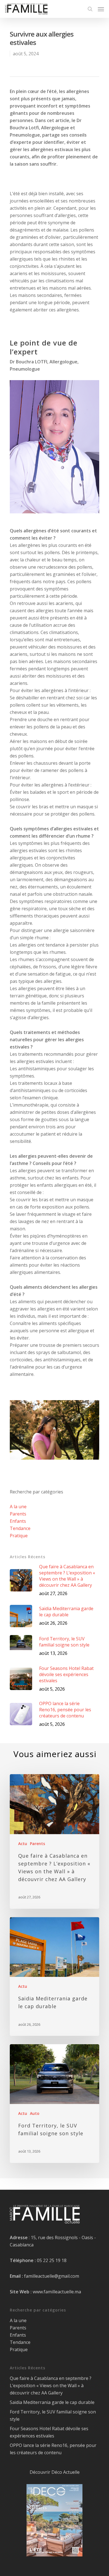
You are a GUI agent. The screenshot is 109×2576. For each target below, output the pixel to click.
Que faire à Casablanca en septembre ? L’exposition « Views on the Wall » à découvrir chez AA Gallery (51, 2386)
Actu (23, 1844)
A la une (18, 1507)
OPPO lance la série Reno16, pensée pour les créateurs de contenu (53, 2449)
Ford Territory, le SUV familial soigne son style (53, 2415)
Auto (35, 2113)
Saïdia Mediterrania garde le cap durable (52, 2402)
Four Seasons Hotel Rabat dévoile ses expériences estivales (49, 2432)
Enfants (18, 1521)
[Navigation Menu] (101, 9)
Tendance (20, 1528)
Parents (18, 1514)
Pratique (19, 1536)
